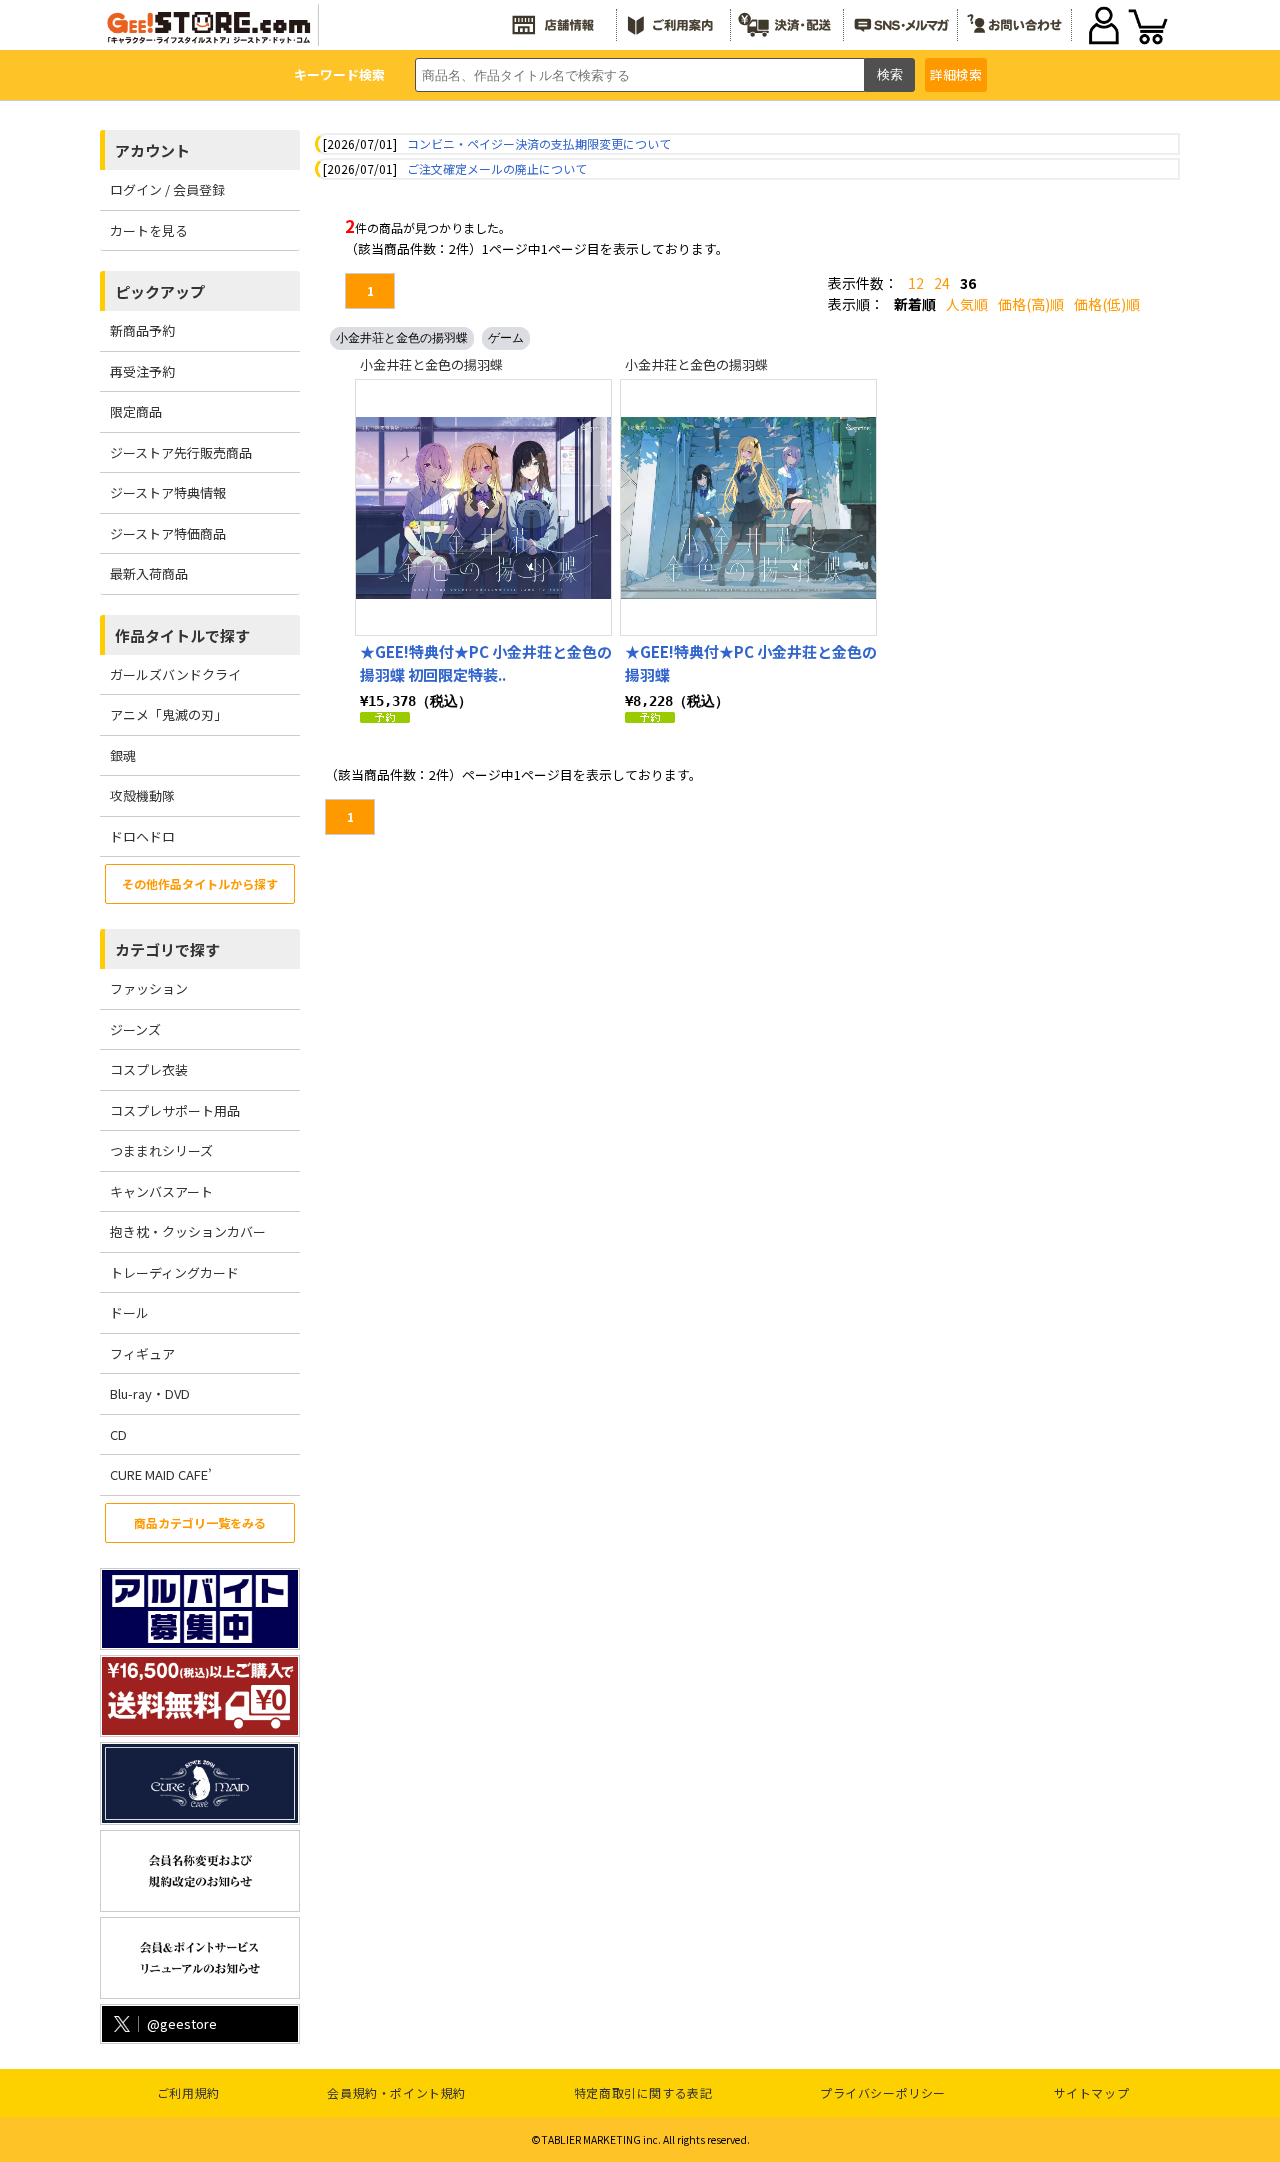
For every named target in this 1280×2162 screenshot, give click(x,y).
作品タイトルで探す (182, 635)
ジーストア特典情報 (168, 492)
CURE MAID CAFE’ (161, 1474)
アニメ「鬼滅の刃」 (168, 714)
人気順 (967, 304)
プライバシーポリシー (883, 2092)
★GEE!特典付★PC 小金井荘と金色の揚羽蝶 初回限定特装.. (486, 663)
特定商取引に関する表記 (643, 2092)
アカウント (152, 150)
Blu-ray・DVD (150, 1393)
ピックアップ (160, 291)
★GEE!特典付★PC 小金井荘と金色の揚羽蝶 (751, 663)
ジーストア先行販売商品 (181, 452)
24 (942, 283)
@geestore (182, 2023)
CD (118, 1434)
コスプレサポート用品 (175, 1110)
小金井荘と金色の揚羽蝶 (402, 338)
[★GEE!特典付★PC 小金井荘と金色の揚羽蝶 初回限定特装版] (483, 507)
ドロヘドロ (142, 836)
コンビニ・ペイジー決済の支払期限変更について (539, 143)
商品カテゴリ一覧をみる (200, 1522)
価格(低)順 (1107, 304)
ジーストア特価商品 (168, 533)
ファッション (149, 988)
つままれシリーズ (161, 1150)
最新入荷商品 (149, 573)
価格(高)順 (1031, 304)
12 (916, 283)
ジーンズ (135, 1029)
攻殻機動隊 (142, 795)
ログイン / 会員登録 (167, 189)
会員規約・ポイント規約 (396, 2092)
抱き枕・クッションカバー (188, 1231)
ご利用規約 (188, 2092)
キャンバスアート (161, 1191)
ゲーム (506, 338)
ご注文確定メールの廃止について (497, 168)
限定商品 (136, 411)
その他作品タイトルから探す (200, 883)
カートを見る (149, 230)
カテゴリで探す (167, 949)
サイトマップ (1092, 2092)
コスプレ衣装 (149, 1069)
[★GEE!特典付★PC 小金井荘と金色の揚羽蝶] (748, 507)
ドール (129, 1312)
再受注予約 (142, 371)
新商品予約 (142, 330)
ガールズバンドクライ (175, 674)
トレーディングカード (174, 1272)
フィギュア (142, 1353)
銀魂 (123, 755)
